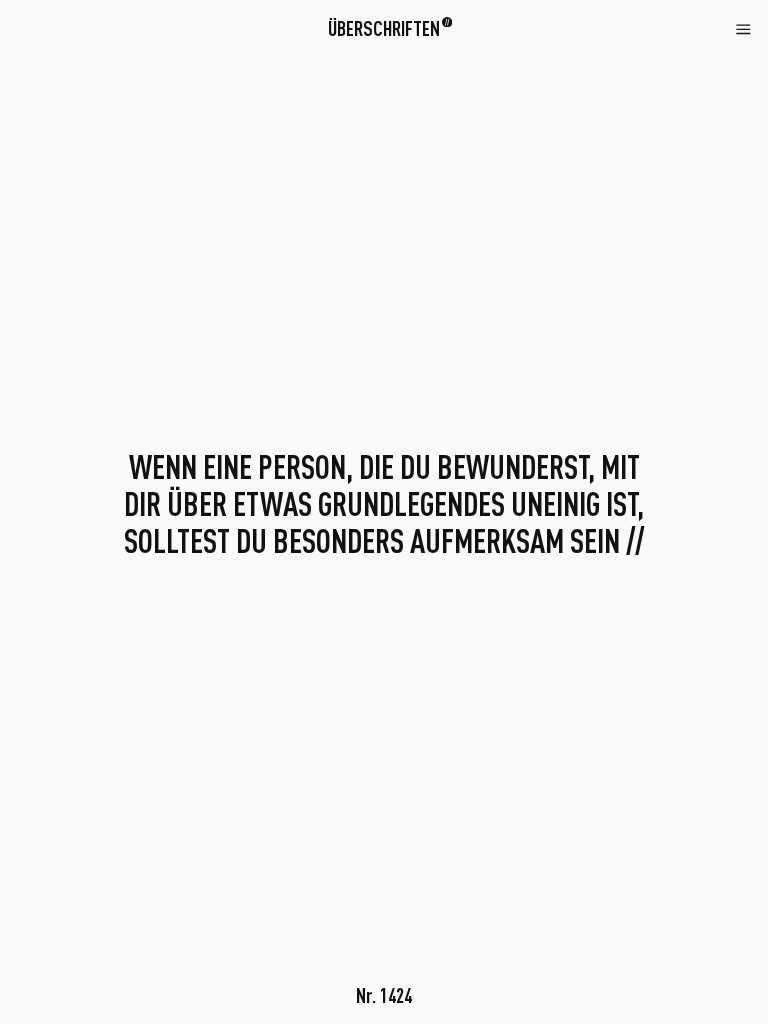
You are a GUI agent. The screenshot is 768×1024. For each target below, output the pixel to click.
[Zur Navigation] (743, 27)
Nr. (384, 995)
